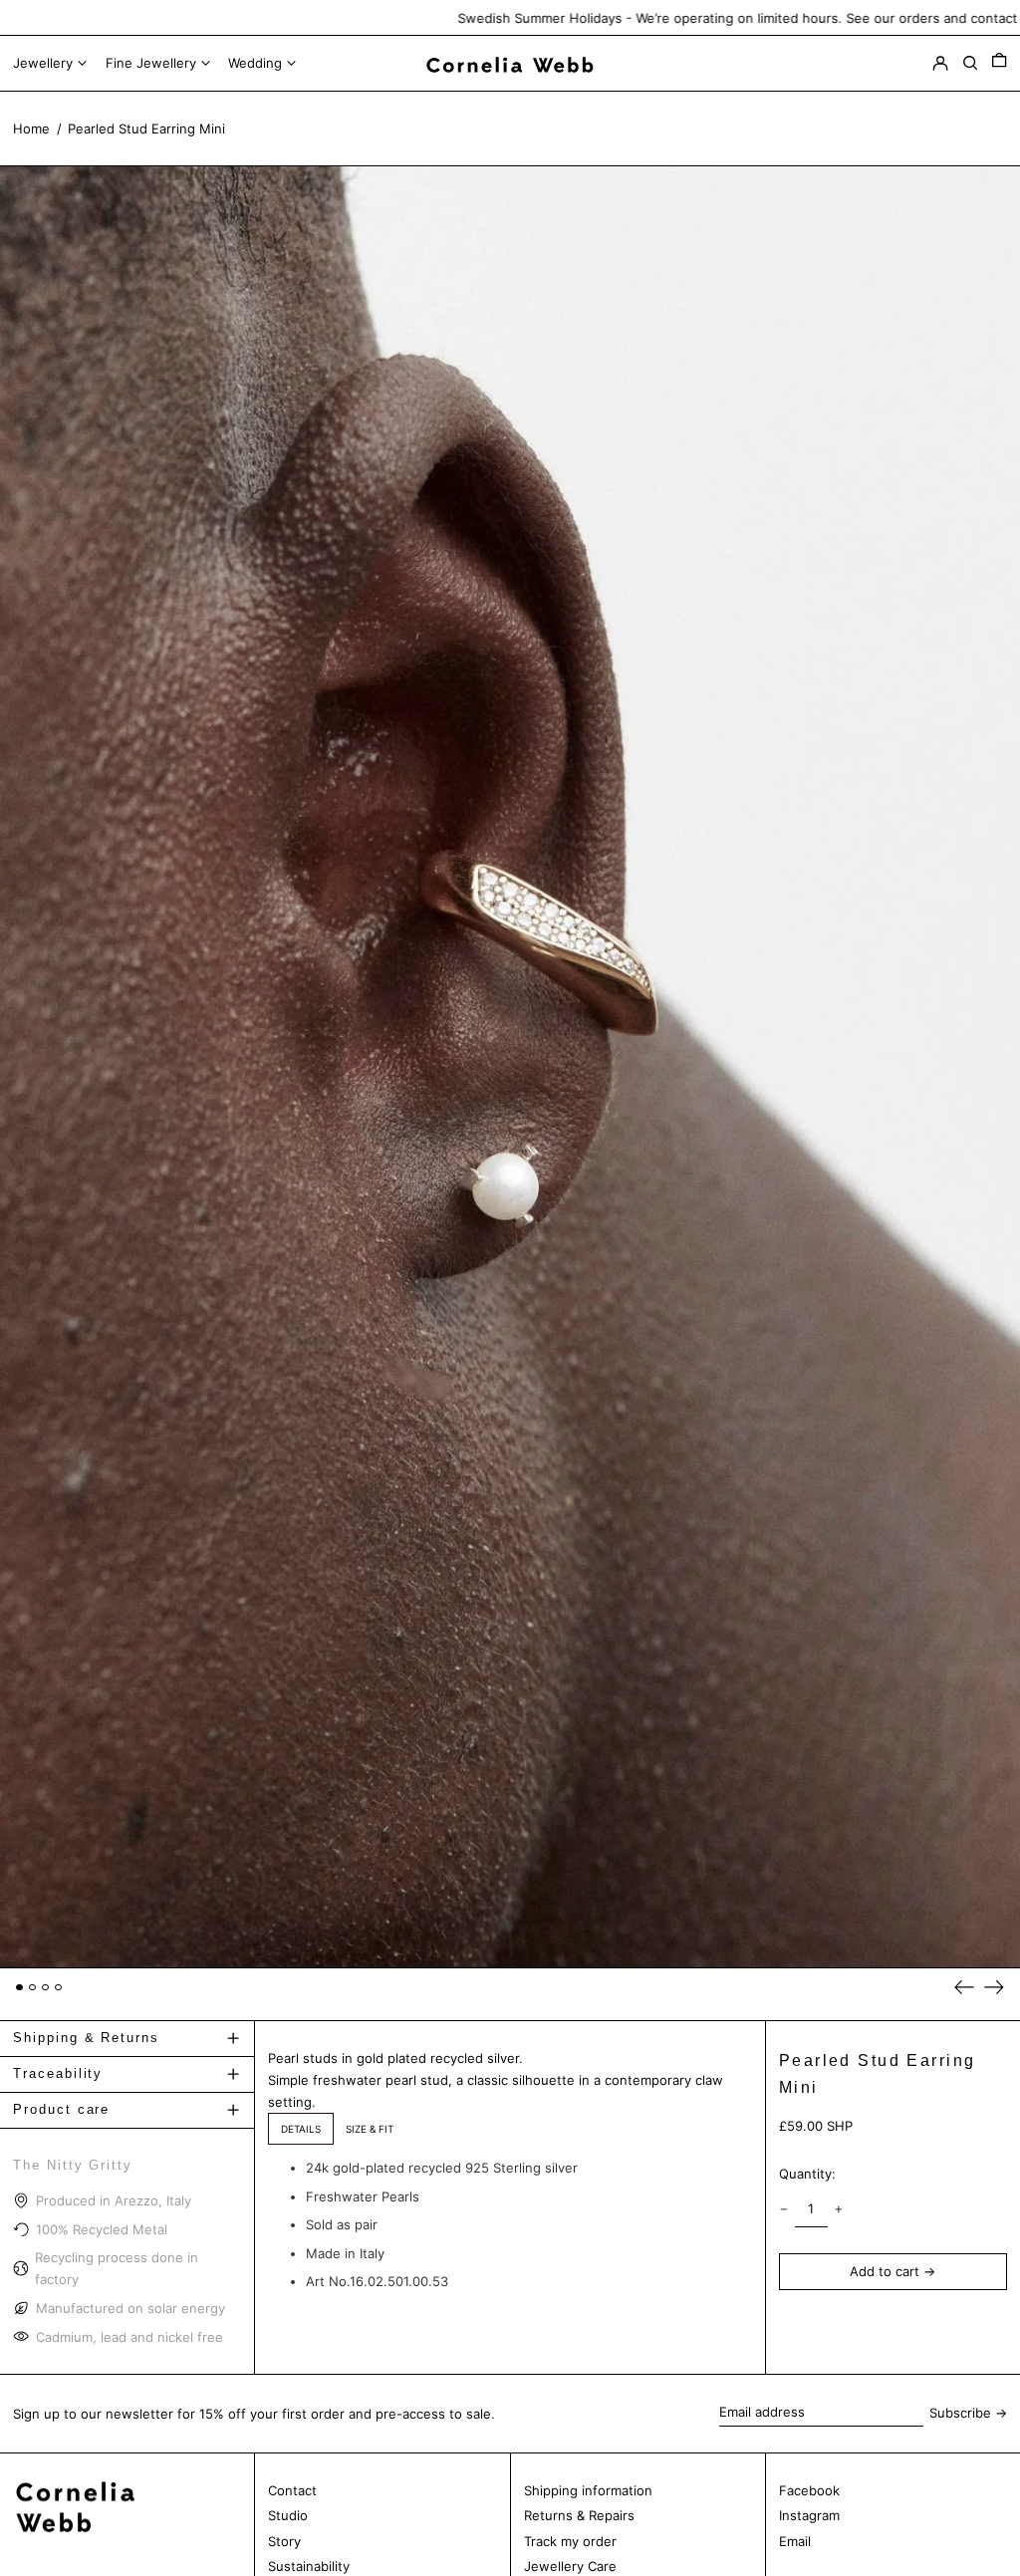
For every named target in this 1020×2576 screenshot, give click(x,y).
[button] (999, 64)
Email (795, 2541)
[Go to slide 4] (58, 1988)
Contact (292, 2490)
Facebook (809, 2490)
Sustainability (309, 2566)
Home (31, 129)
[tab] (301, 2129)
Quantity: (807, 2174)
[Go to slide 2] (32, 1988)
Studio (288, 2515)
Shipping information (588, 2490)
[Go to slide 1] (19, 1988)
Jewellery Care (570, 2566)
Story (284, 2541)
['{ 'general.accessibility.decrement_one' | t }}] (783, 2209)
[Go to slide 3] (45, 1988)
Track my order (570, 2541)
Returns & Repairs (579, 2515)
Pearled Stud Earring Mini (146, 129)
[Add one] (839, 2209)
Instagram (809, 2515)
